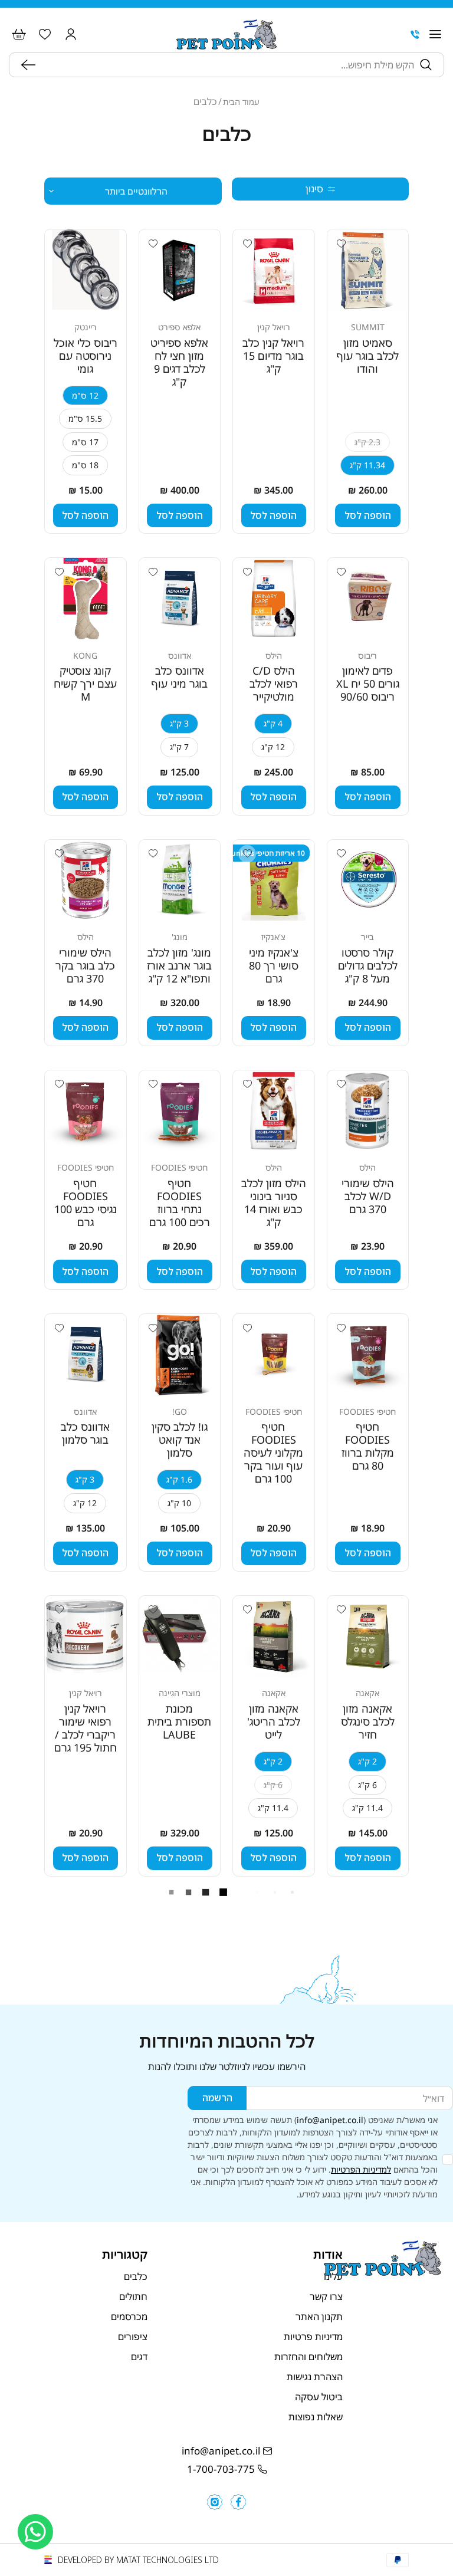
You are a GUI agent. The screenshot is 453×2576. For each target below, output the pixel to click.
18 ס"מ (85, 465)
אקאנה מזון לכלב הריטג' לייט (274, 1721)
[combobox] (228, 65)
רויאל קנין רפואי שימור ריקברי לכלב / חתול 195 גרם (86, 1728)
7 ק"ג (179, 747)
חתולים (133, 2296)
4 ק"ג (273, 723)
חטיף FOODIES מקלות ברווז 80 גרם (368, 1446)
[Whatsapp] (35, 2532)
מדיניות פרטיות (313, 2337)
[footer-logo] (383, 2272)
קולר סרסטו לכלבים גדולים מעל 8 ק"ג (368, 965)
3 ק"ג (179, 723)
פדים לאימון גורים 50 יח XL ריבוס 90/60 (368, 684)
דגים (139, 2357)
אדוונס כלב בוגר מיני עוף (180, 677)
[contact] (415, 34)
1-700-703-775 (221, 2469)
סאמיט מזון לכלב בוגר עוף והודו (368, 356)
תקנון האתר (319, 2317)
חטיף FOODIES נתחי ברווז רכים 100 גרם (180, 1202)
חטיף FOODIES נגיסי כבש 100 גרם (86, 1202)
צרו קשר (326, 2296)
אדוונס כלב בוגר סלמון (85, 1433)
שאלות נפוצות (316, 2417)
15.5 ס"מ (85, 418)
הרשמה (217, 2098)
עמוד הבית (241, 102)
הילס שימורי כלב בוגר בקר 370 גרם (85, 965)
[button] (435, 34)
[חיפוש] (31, 65)
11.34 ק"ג (367, 465)
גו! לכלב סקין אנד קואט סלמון (180, 1440)
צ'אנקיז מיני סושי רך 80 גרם (274, 965)
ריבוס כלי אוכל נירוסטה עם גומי (86, 356)
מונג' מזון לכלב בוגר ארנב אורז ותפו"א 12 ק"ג (179, 965)
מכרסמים (129, 2317)
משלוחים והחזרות (308, 2357)
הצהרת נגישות (315, 2377)
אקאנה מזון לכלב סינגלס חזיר (368, 1721)
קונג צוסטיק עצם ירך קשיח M (85, 684)
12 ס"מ (85, 395)
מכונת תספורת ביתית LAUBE (179, 1721)
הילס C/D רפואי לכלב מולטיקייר (274, 684)
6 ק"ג (367, 1785)
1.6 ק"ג (179, 1479)
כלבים (136, 2276)
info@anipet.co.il (330, 2120)
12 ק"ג (273, 747)
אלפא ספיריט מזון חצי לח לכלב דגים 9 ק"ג (179, 362)
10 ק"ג (179, 1503)
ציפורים (133, 2337)
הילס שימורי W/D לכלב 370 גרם (368, 1196)
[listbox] (133, 191)
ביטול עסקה (319, 2397)
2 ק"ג (367, 1761)
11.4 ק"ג (367, 1808)
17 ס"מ (85, 442)
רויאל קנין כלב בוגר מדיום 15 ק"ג (273, 356)
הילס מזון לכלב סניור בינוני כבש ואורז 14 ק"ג (274, 1202)
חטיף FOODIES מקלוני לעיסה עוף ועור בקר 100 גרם (273, 1453)
